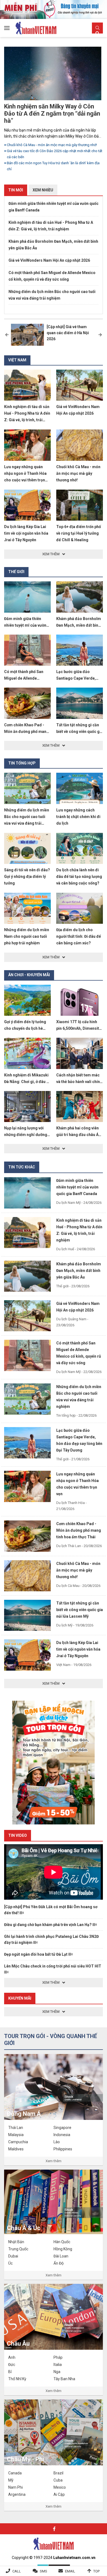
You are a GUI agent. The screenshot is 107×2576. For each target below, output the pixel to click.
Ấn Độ (59, 2263)
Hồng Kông (63, 2249)
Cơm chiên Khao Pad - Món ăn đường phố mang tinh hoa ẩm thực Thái (26, 732)
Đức (12, 2365)
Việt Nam (17, 360)
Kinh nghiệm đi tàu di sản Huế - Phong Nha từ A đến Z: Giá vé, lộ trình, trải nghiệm (51, 226)
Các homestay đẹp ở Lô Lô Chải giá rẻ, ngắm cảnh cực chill (53, 162)
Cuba (58, 2480)
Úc (10, 2263)
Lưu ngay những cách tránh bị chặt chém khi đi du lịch (78, 817)
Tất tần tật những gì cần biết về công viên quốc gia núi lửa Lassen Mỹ (80, 732)
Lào (57, 2142)
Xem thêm (54, 2161)
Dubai (13, 2256)
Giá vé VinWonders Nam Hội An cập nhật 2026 (49, 260)
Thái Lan (16, 2128)
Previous (7, 335)
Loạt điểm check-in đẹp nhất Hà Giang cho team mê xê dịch (47, 110)
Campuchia (18, 2142)
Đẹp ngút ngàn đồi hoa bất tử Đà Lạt (36, 1954)
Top (96, 2571)
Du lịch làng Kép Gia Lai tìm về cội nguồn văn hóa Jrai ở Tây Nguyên (26, 533)
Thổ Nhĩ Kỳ (17, 2379)
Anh (12, 2357)
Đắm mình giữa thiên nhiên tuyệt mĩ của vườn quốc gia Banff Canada (54, 207)
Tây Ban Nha (64, 2379)
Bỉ (10, 2372)
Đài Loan (61, 2256)
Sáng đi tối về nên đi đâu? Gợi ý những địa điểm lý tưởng (27, 877)
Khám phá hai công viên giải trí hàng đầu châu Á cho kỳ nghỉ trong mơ (78, 1135)
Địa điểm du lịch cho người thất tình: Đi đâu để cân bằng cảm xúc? (79, 936)
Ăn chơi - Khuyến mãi (29, 975)
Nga (57, 2372)
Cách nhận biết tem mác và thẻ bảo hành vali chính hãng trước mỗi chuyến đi (79, 1082)
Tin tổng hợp (22, 763)
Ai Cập (59, 2494)
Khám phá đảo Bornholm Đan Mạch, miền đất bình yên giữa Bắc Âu (53, 245)
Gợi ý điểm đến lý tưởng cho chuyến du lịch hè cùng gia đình (25, 1028)
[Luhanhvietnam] (54, 2543)
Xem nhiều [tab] (43, 190)
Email (70, 2571)
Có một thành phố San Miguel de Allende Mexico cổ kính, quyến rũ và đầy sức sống (52, 276)
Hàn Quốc (62, 2242)
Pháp (58, 2357)
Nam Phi (16, 2487)
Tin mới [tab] (16, 190)
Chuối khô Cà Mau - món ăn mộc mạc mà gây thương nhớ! (78, 473)
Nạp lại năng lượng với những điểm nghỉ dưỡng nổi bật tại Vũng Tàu (26, 1135)
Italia (58, 2365)
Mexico (60, 2487)
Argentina (17, 2494)
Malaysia (16, 2135)
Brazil (58, 2473)
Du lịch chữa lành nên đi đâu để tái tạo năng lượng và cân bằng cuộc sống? (79, 877)
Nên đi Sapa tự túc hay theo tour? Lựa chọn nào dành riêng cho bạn (53, 153)
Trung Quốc (18, 2249)
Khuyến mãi (20, 1998)
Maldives (16, 2149)
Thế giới (16, 572)
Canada (15, 2473)
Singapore (62, 2128)
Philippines (63, 2149)
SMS (43, 2571)
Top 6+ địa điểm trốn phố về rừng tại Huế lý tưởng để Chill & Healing (79, 533)
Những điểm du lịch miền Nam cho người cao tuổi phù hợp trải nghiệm (27, 936)
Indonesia (62, 2135)
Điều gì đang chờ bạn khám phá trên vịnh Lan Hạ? (48, 1925)
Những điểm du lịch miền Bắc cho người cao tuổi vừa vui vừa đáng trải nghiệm (54, 141)
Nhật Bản (16, 2242)
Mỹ (11, 2480)
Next (100, 335)
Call (17, 2571)
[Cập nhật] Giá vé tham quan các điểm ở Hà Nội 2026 (68, 333)
